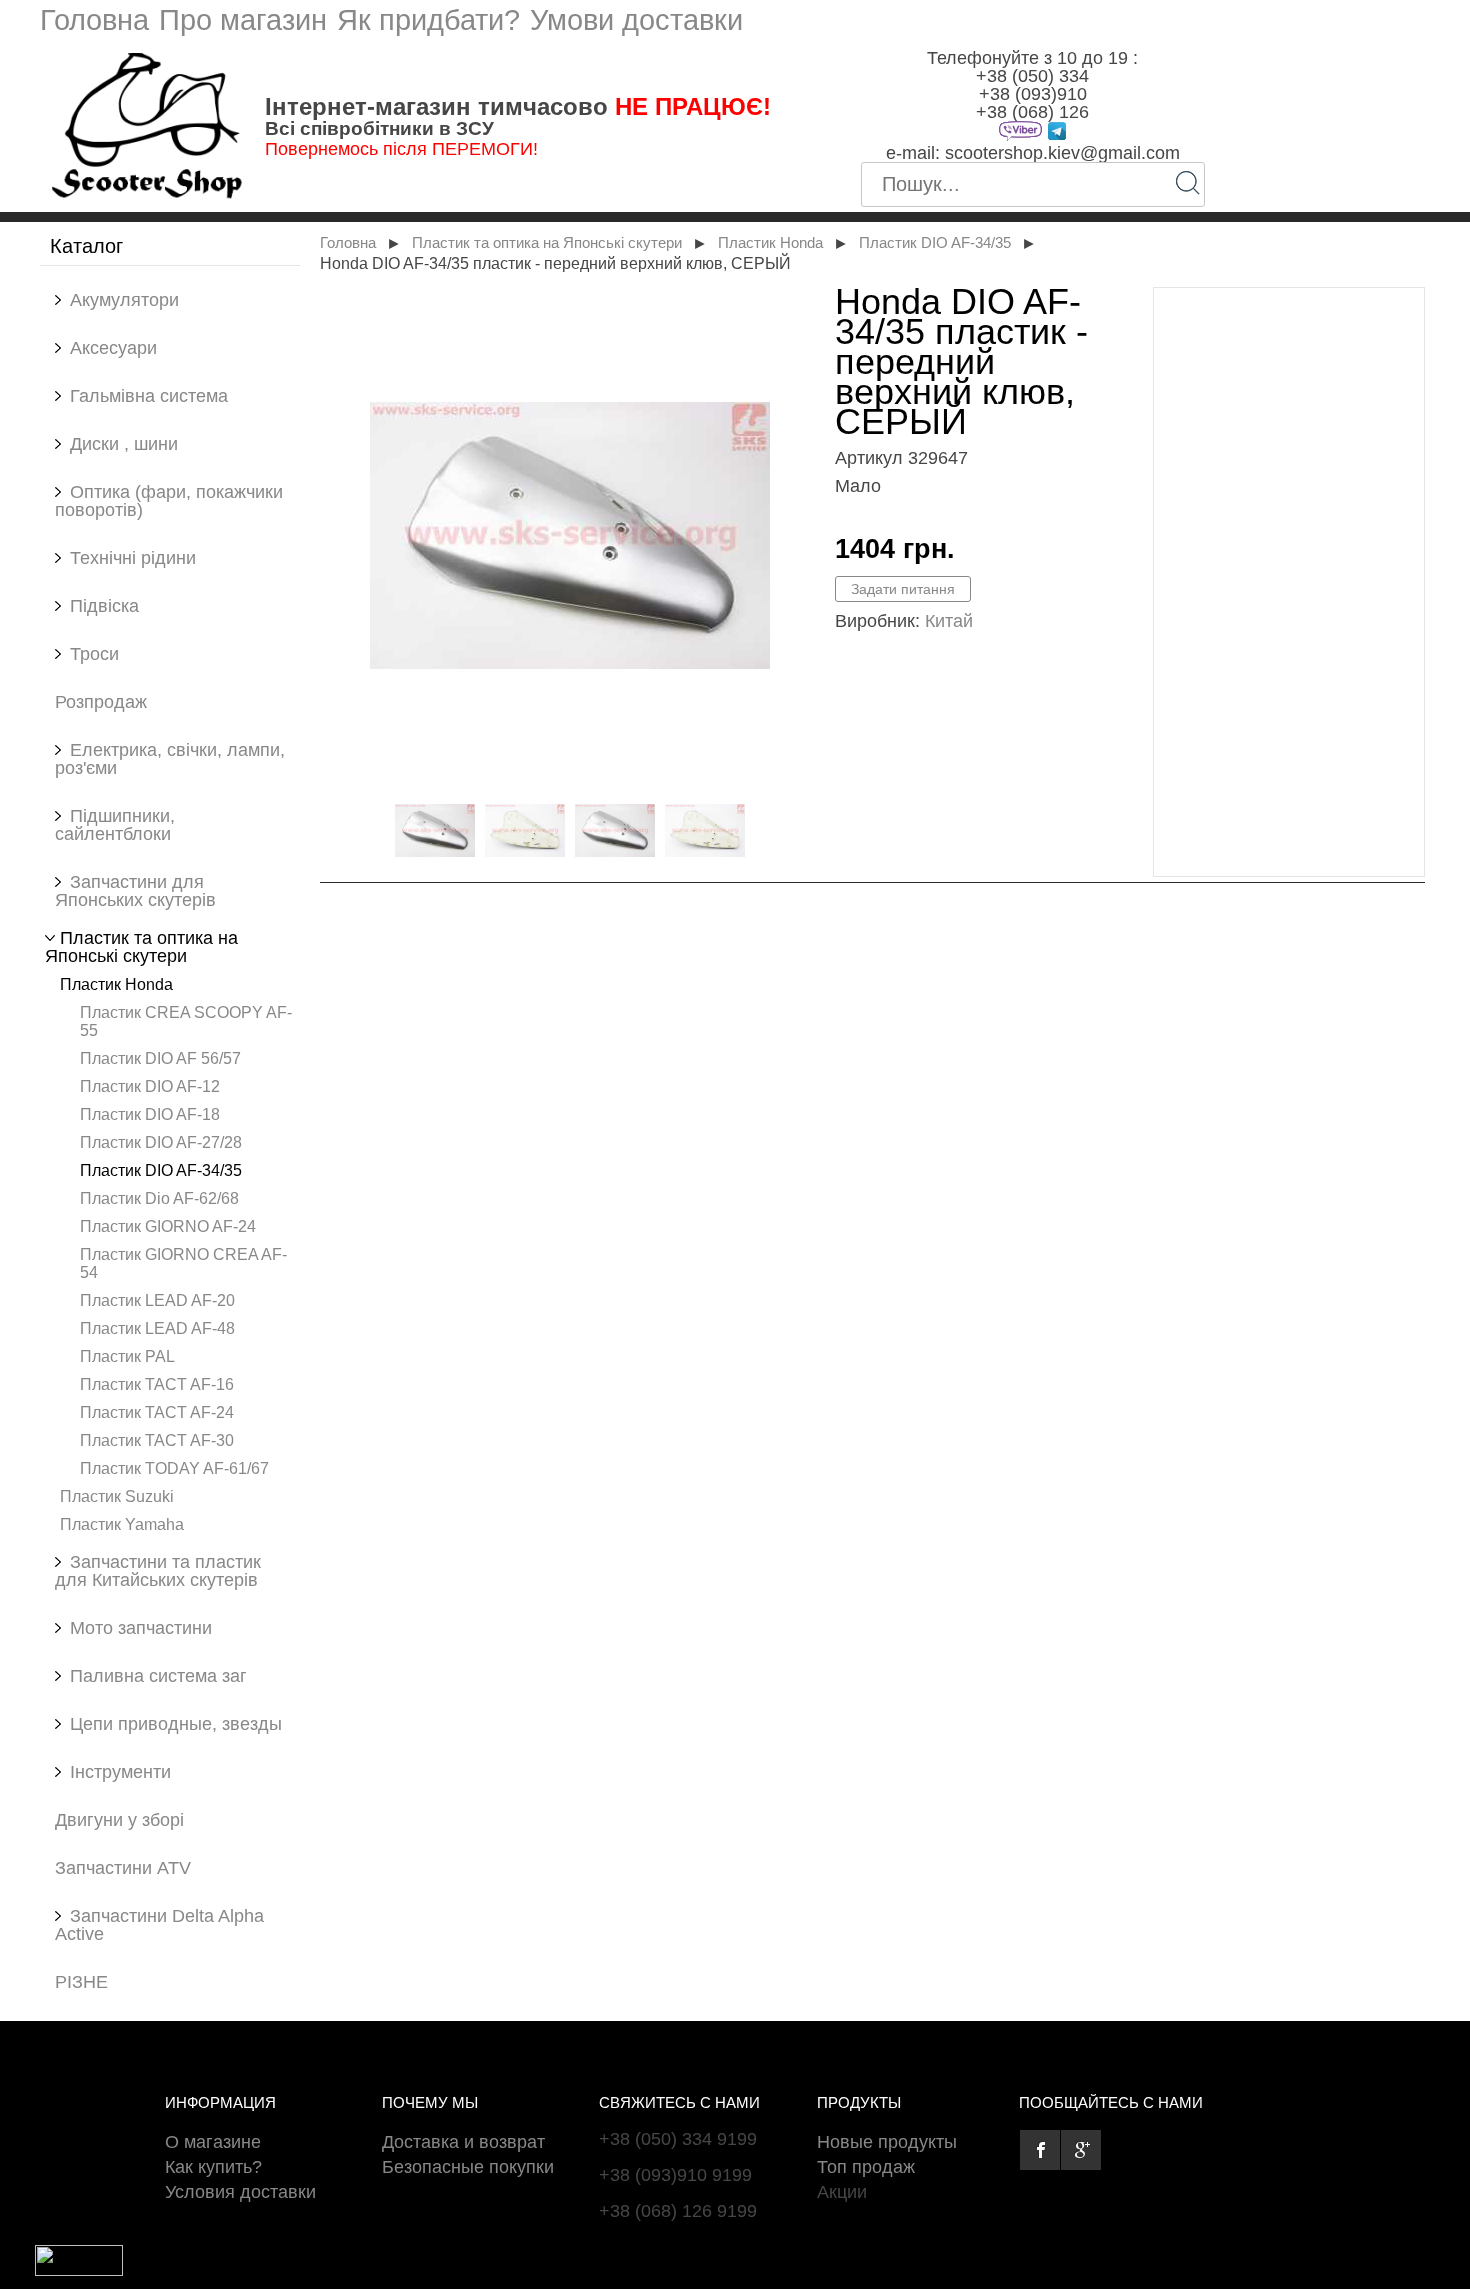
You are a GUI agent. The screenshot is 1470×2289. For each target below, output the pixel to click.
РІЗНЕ (81, 1982)
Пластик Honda (116, 984)
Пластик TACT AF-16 (157, 1384)
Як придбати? (428, 20)
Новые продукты (887, 2142)
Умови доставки (636, 20)
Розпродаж (101, 702)
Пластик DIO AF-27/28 (161, 1142)
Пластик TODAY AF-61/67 (174, 1468)
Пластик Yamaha (122, 1524)
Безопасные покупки (468, 2167)
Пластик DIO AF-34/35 (161, 1170)
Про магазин (243, 20)
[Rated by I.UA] (79, 2270)
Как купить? (213, 2167)
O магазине (213, 2142)
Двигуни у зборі (119, 1820)
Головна (94, 20)
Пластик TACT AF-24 (157, 1412)
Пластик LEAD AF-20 (157, 1300)
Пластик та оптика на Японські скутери (547, 243)
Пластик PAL (127, 1356)
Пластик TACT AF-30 (157, 1440)
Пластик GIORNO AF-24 (168, 1226)
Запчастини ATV (123, 1868)
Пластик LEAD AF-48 (157, 1328)
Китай (949, 621)
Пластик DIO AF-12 (150, 1086)
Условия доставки (240, 2192)
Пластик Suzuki (117, 1496)
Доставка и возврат (463, 2142)
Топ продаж (866, 2167)
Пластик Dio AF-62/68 (159, 1198)
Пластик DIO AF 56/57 (160, 1058)
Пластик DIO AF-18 (150, 1114)
